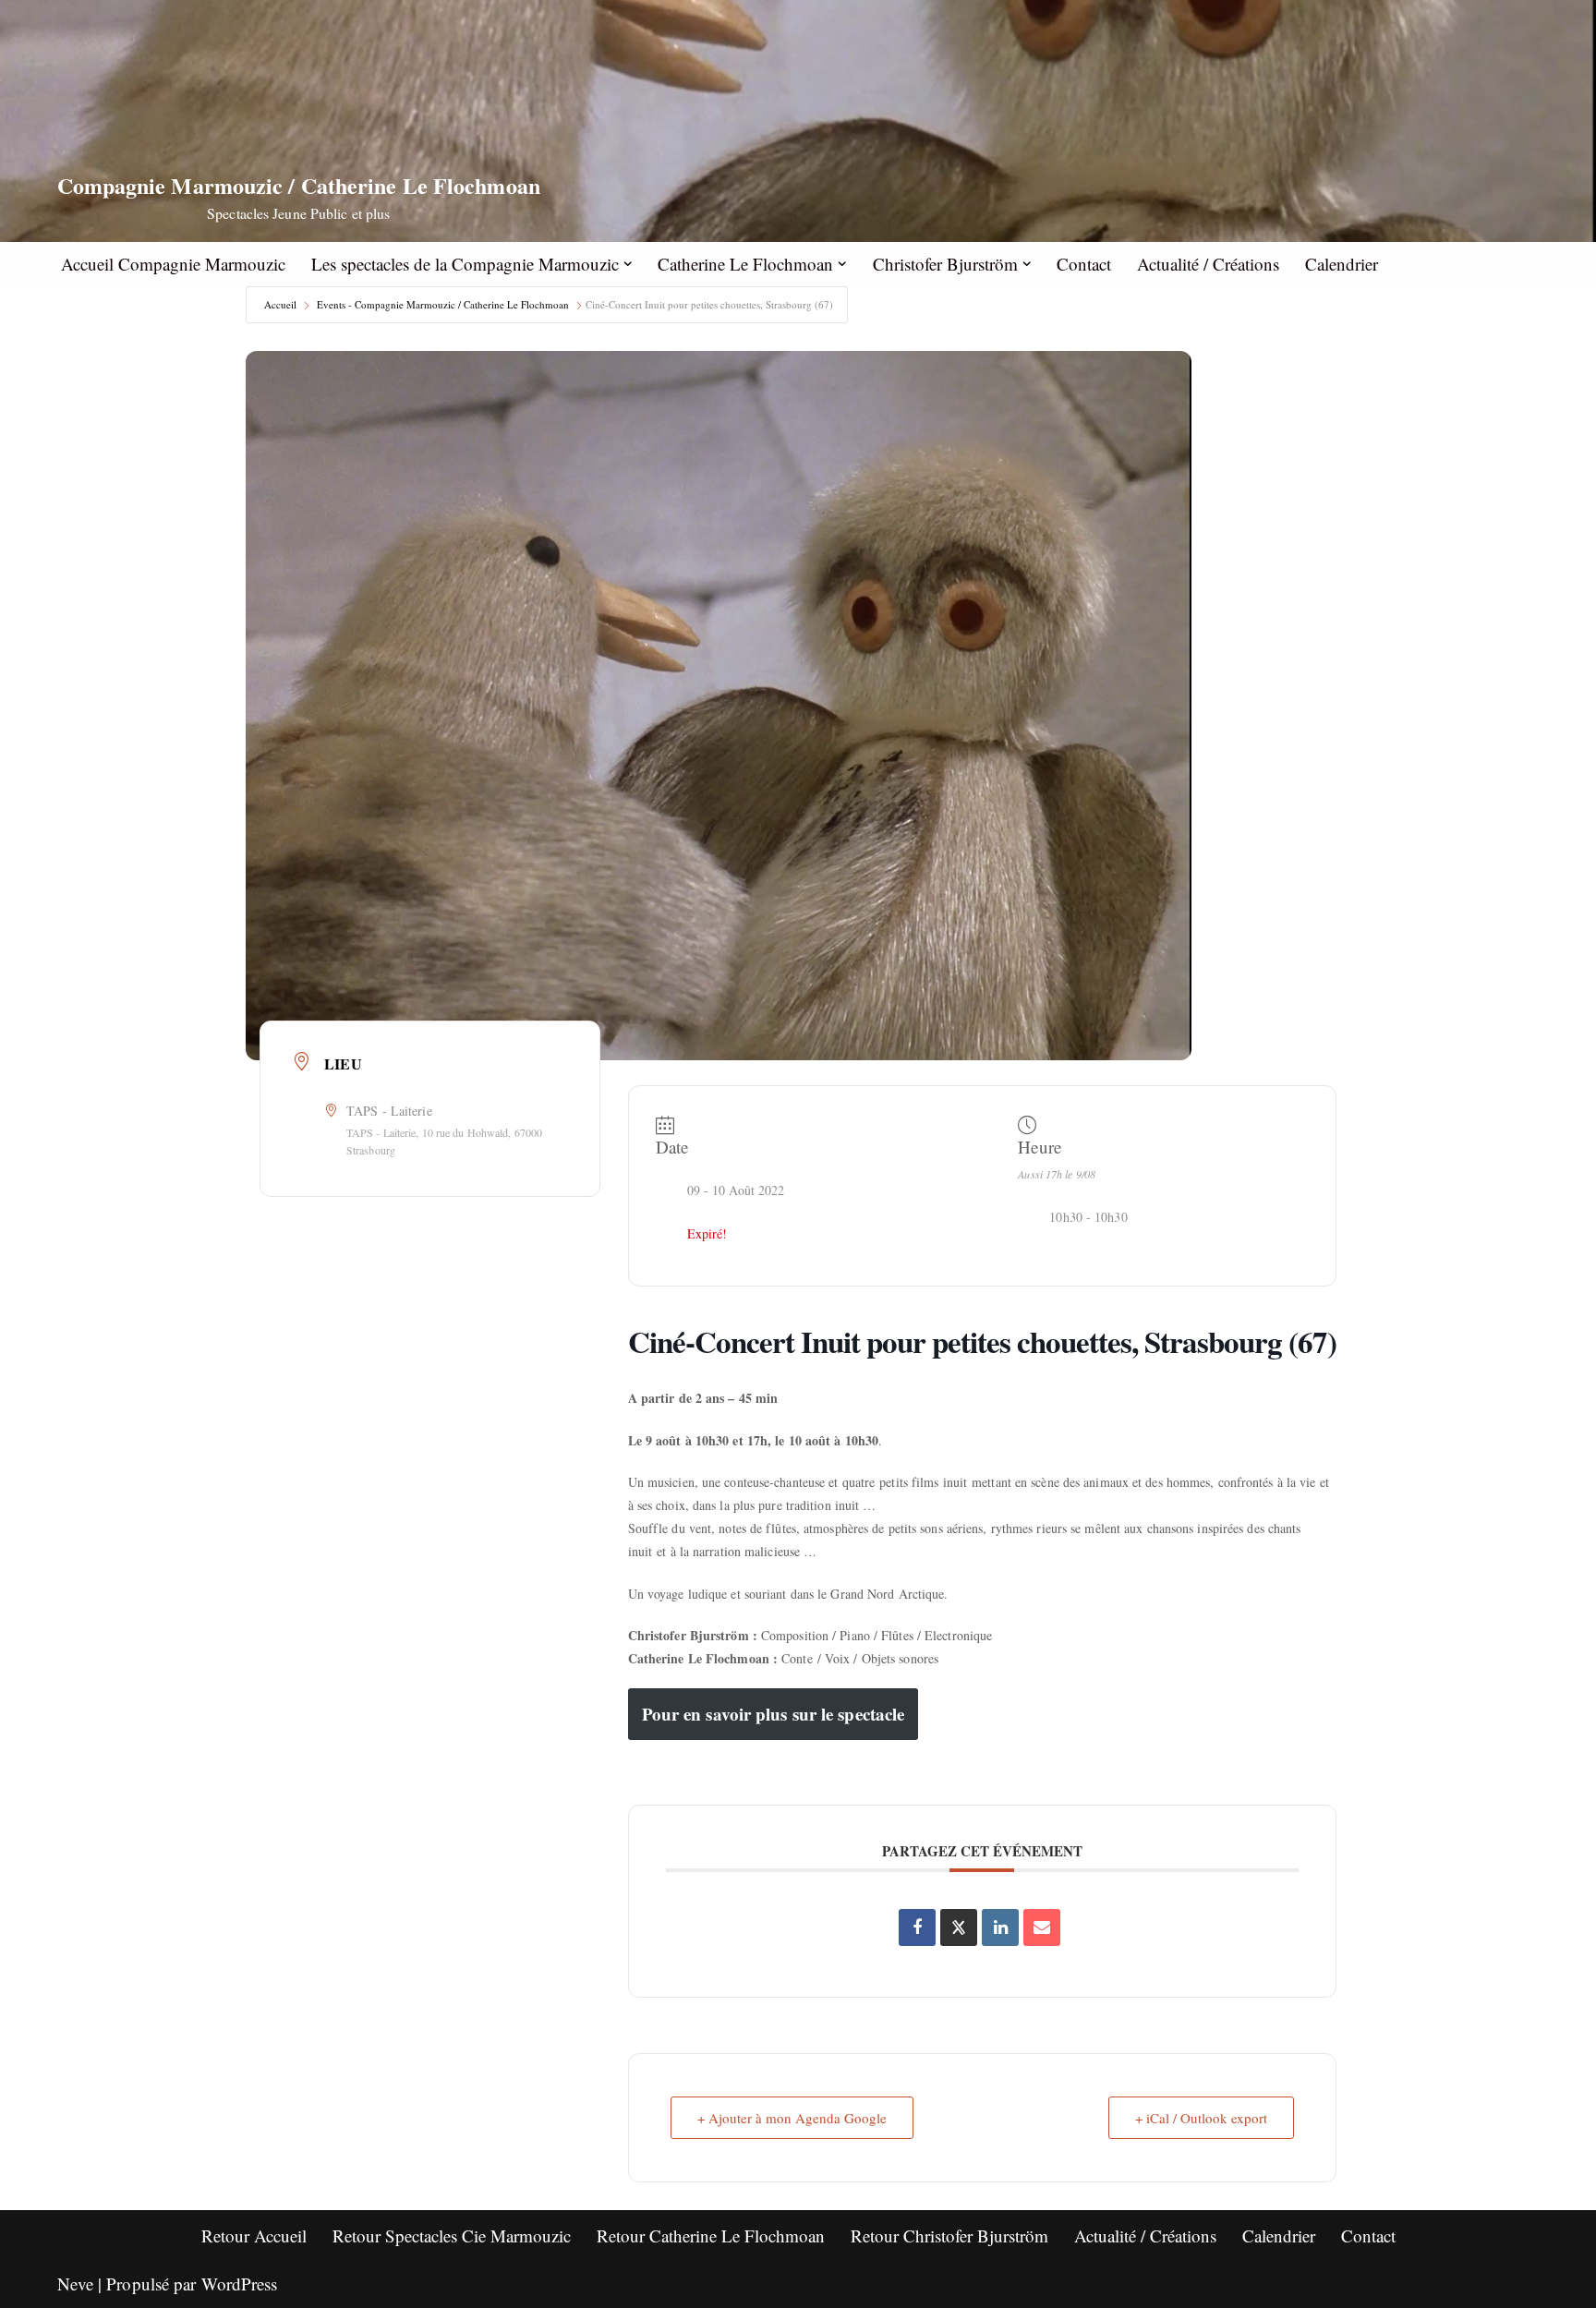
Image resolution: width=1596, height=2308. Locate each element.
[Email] (1042, 1927)
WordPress (240, 2284)
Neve (75, 2284)
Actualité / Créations (1208, 264)
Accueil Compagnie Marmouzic (173, 264)
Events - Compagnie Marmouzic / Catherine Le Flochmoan (443, 304)
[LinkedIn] (1000, 1927)
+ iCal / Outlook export (1201, 2118)
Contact (1084, 264)
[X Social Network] (959, 1927)
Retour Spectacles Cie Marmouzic (452, 2235)
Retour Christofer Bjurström (949, 2235)
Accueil (280, 304)
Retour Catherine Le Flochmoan (711, 2235)
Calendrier (1342, 264)
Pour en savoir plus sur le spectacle (774, 1714)
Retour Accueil (254, 2235)
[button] (628, 264)
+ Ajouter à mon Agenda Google (792, 2118)
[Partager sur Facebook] (917, 1927)
